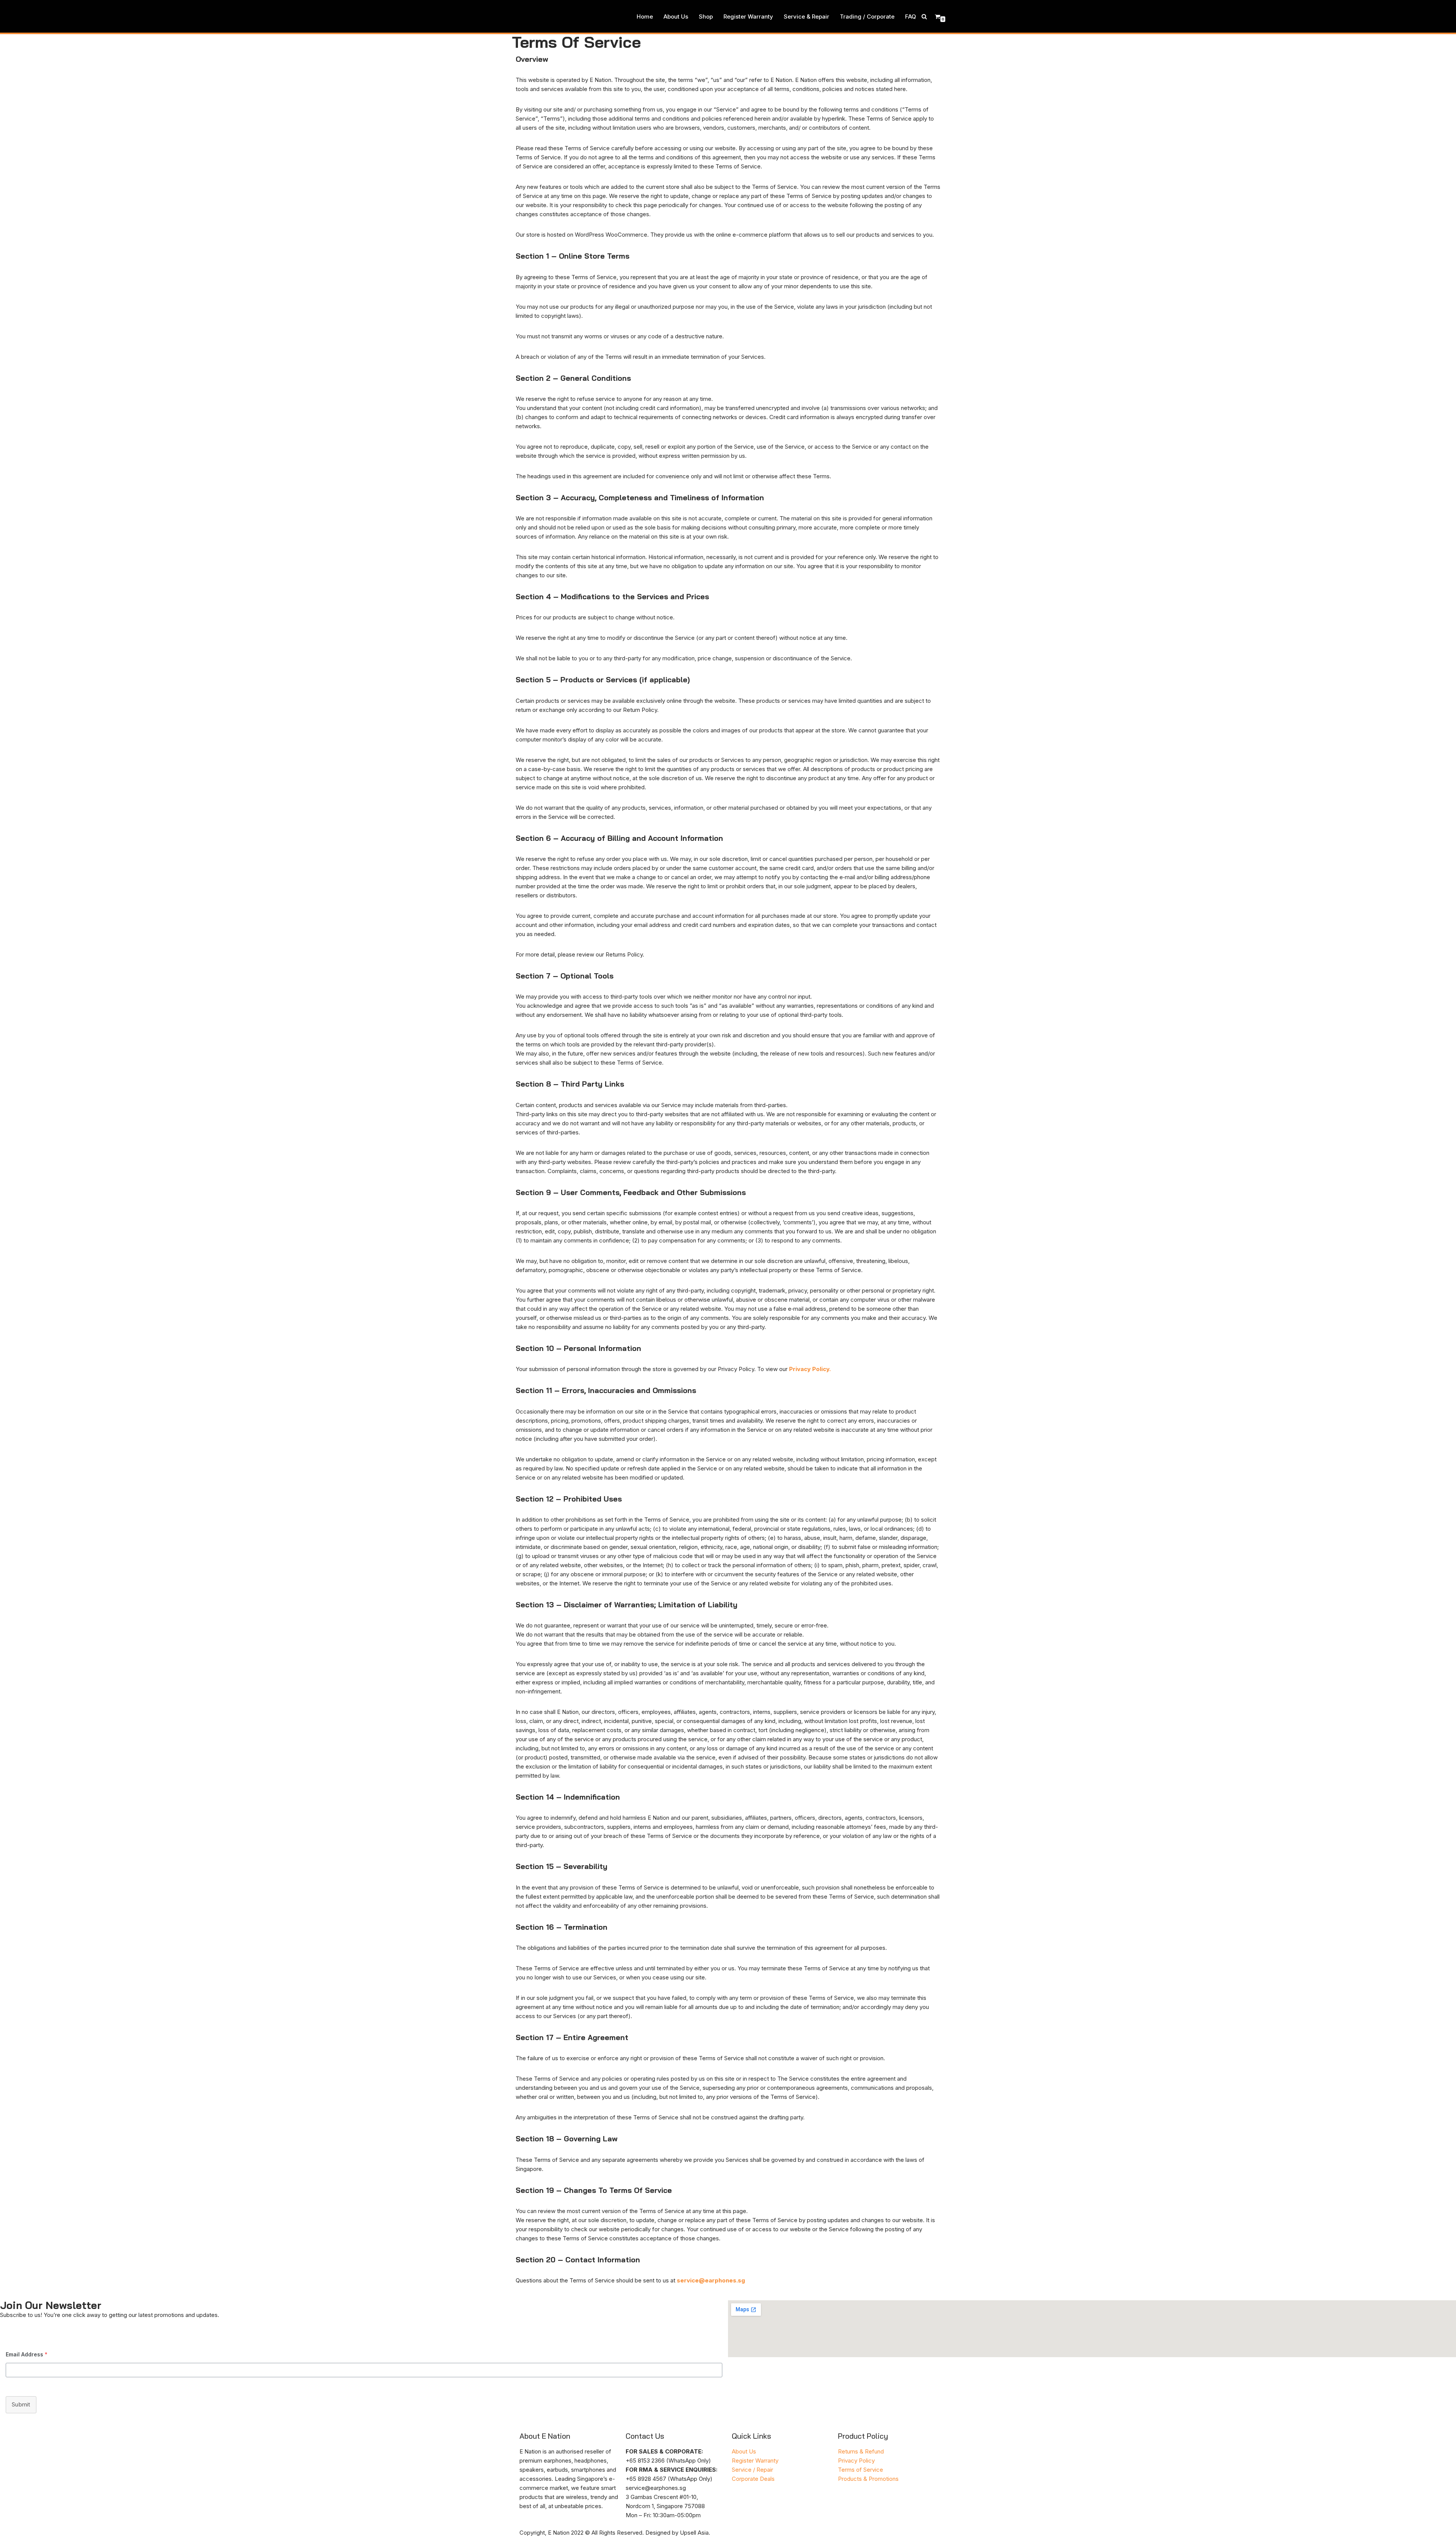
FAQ (911, 16)
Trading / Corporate (867, 16)
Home (645, 16)
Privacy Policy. (810, 1369)
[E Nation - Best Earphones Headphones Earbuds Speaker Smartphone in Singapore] (532, 16)
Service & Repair (806, 16)
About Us (676, 16)
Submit (21, 2404)
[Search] (924, 16)
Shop (706, 16)
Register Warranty (748, 16)
